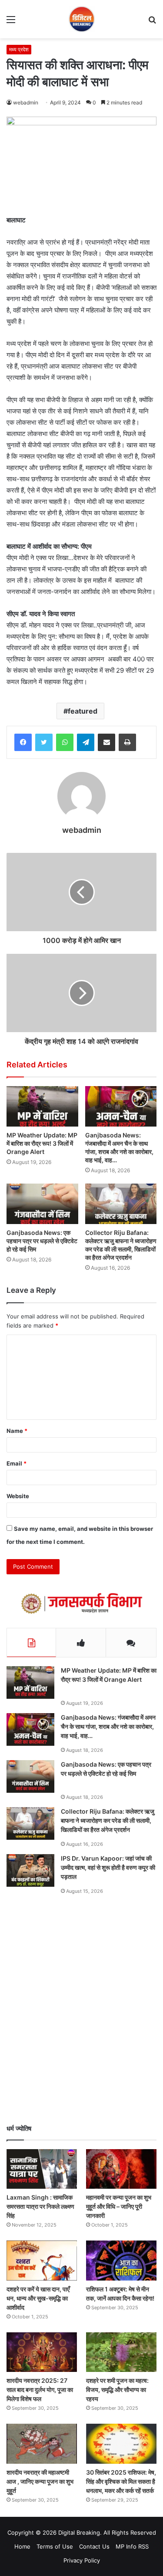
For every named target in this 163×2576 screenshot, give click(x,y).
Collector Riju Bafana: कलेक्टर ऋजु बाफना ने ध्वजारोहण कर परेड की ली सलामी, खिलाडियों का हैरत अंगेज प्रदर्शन (121, 1245)
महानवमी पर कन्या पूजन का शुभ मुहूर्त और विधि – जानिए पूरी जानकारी (119, 2206)
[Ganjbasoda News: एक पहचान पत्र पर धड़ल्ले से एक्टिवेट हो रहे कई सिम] (42, 1204)
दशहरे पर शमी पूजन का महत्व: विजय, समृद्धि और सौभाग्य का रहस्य (117, 2390)
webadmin (26, 102)
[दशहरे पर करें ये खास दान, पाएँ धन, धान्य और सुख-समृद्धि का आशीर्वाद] (42, 2260)
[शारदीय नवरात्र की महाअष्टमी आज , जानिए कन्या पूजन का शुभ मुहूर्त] (42, 2444)
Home (22, 2546)
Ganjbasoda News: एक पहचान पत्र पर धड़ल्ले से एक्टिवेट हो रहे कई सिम (42, 1241)
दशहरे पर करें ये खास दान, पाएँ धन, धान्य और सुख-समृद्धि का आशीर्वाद (38, 2298)
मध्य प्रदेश (19, 49)
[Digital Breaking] (82, 19)
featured (83, 711)
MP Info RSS (132, 2546)
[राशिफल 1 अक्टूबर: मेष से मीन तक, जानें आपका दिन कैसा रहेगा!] (121, 2260)
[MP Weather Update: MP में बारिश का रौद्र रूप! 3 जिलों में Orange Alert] (42, 1106)
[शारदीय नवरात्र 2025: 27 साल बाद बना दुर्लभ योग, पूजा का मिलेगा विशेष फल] (42, 2352)
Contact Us (94, 2546)
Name (17, 1431)
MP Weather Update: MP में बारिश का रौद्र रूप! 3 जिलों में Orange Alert (42, 1143)
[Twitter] (44, 742)
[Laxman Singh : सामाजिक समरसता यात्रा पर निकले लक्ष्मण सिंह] (42, 2169)
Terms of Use (55, 2546)
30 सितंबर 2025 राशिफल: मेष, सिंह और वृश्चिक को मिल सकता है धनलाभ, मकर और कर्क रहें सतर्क (121, 2481)
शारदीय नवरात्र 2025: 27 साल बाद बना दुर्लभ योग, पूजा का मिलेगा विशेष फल (40, 2390)
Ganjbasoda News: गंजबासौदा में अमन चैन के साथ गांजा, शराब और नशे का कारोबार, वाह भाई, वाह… (119, 1147)
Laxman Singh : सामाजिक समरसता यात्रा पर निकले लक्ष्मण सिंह (40, 2206)
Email (17, 1463)
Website (18, 1496)
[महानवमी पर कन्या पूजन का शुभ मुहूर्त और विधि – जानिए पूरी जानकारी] (121, 2169)
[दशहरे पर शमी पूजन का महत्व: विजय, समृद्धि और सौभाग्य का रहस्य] (121, 2352)
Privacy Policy (82, 2560)
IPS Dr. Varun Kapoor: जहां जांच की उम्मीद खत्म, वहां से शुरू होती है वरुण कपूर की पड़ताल (108, 1867)
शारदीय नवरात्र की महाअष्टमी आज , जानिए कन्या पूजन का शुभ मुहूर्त (40, 2481)
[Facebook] (23, 742)
